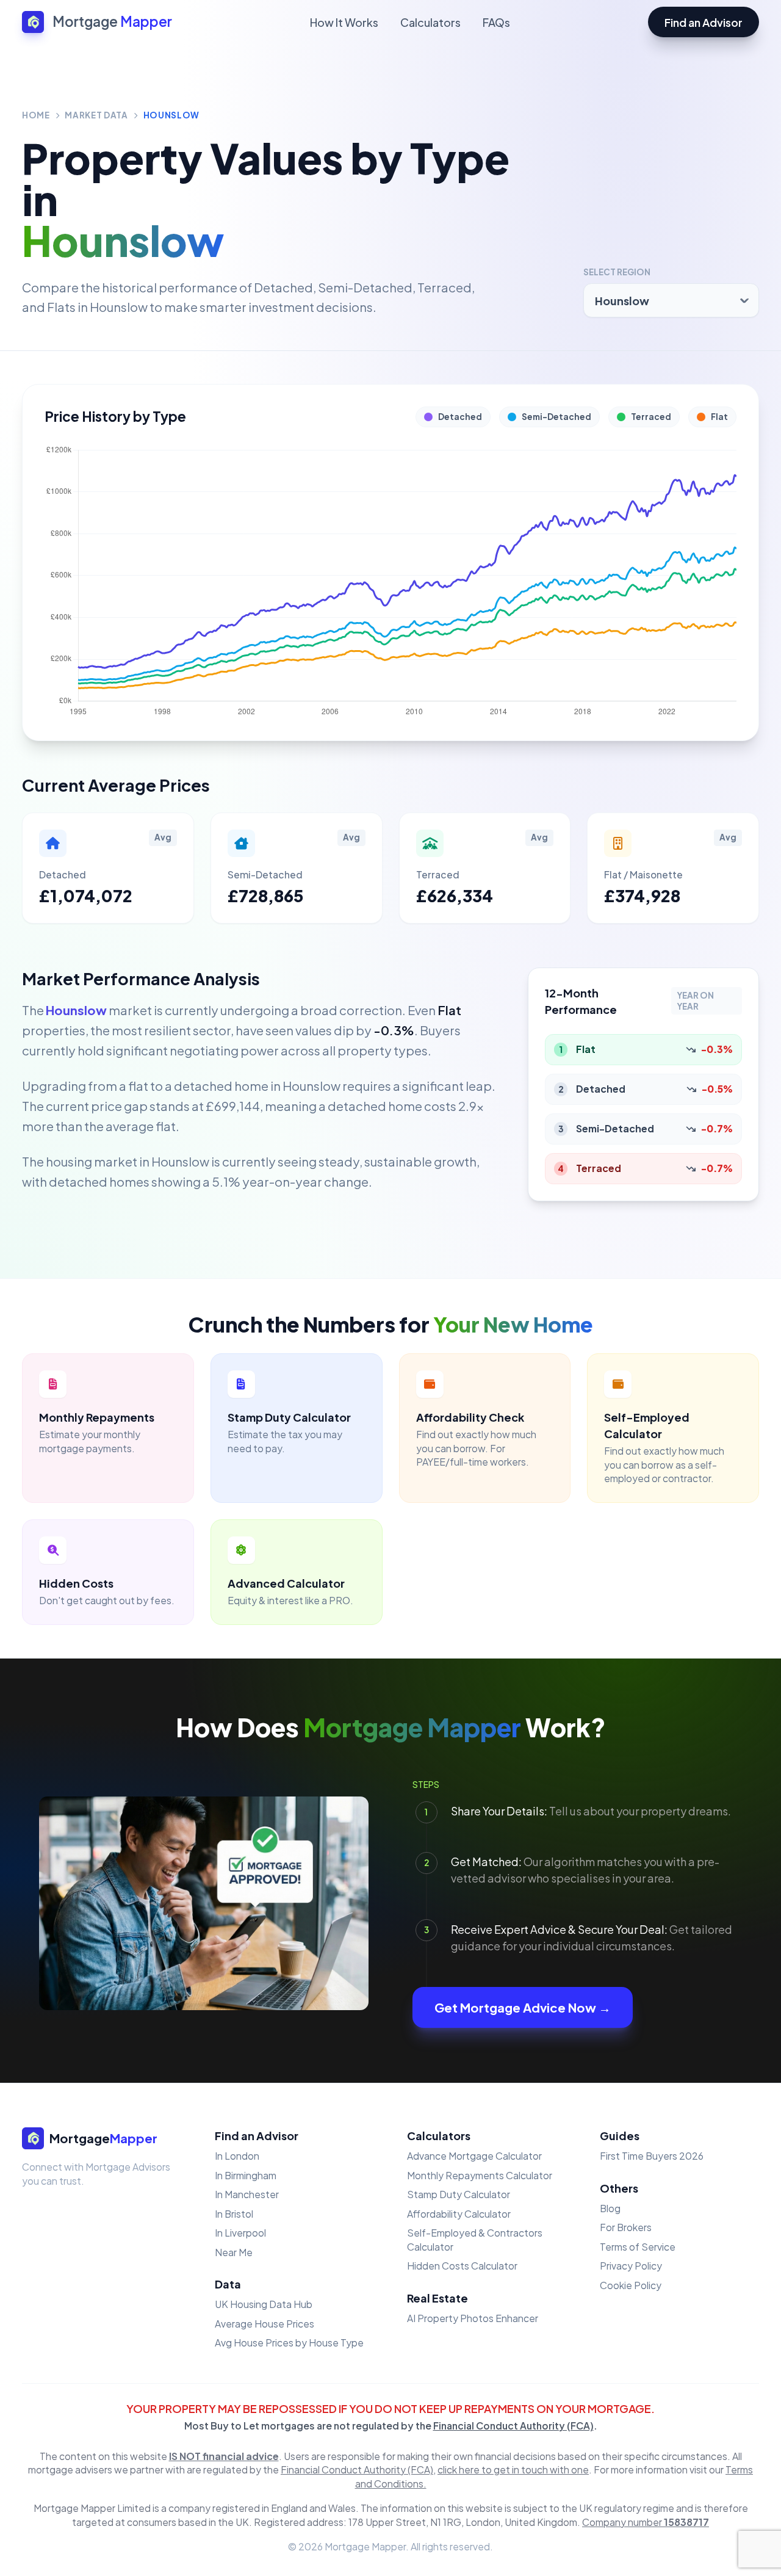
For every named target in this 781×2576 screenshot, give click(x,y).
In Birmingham (246, 2175)
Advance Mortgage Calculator (474, 2156)
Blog (610, 2208)
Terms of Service (638, 2247)
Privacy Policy (631, 2266)
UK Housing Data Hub (264, 2304)
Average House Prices (265, 2324)
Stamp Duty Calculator (459, 2194)
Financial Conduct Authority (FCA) (513, 2426)
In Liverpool (240, 2233)
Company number (646, 2522)
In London (237, 2156)
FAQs (496, 22)
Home (36, 115)
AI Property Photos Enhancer (473, 2318)
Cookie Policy (631, 2285)
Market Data (96, 115)
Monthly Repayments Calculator (480, 2175)
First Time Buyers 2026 (652, 2156)
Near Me (234, 2252)
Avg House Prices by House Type (289, 2343)
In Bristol (234, 2214)
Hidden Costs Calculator (462, 2266)
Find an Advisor (704, 22)
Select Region (617, 272)
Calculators (430, 22)
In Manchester (247, 2194)
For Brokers (626, 2227)
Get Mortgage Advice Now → (523, 2007)
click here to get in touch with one (513, 2469)
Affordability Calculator (459, 2214)
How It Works (344, 22)
